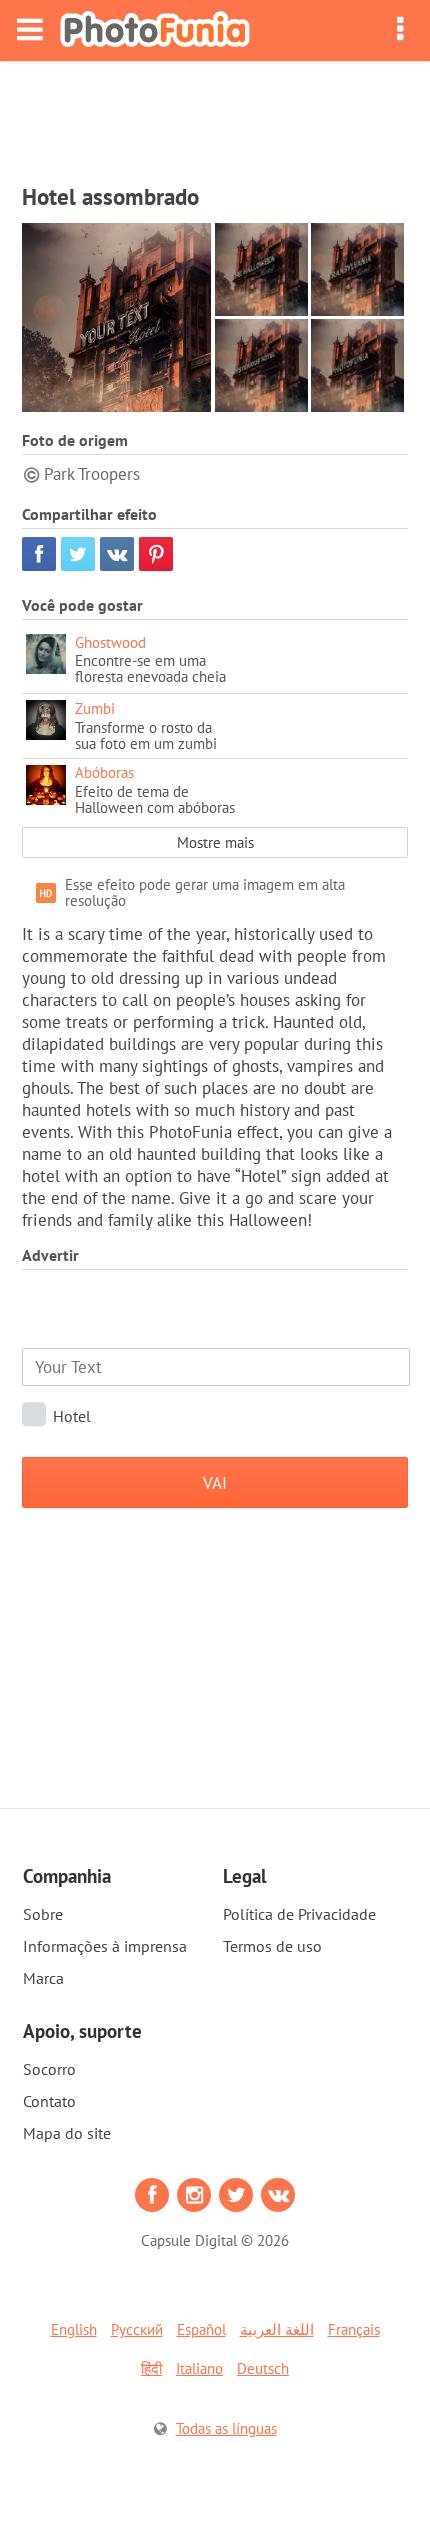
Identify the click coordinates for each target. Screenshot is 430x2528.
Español (201, 2329)
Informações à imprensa (105, 1946)
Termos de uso (272, 1946)
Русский (137, 2329)
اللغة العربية (277, 2329)
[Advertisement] (215, 116)
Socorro (49, 2069)
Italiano (199, 2368)
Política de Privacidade (299, 1914)
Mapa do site (67, 2133)
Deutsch (263, 2368)
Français (354, 2329)
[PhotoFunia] (155, 30)
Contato (49, 2101)
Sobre (43, 1914)
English (74, 2329)
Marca (43, 1978)
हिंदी (151, 2368)
